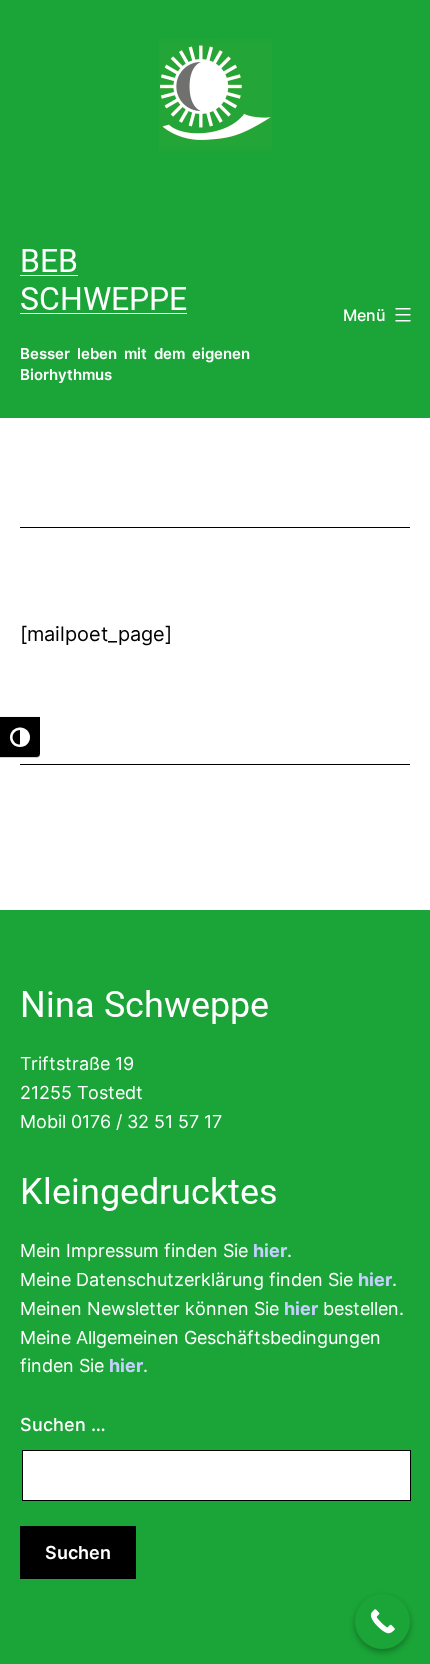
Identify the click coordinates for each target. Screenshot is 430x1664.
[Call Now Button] (382, 1621)
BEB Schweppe (103, 280)
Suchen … (63, 1424)
